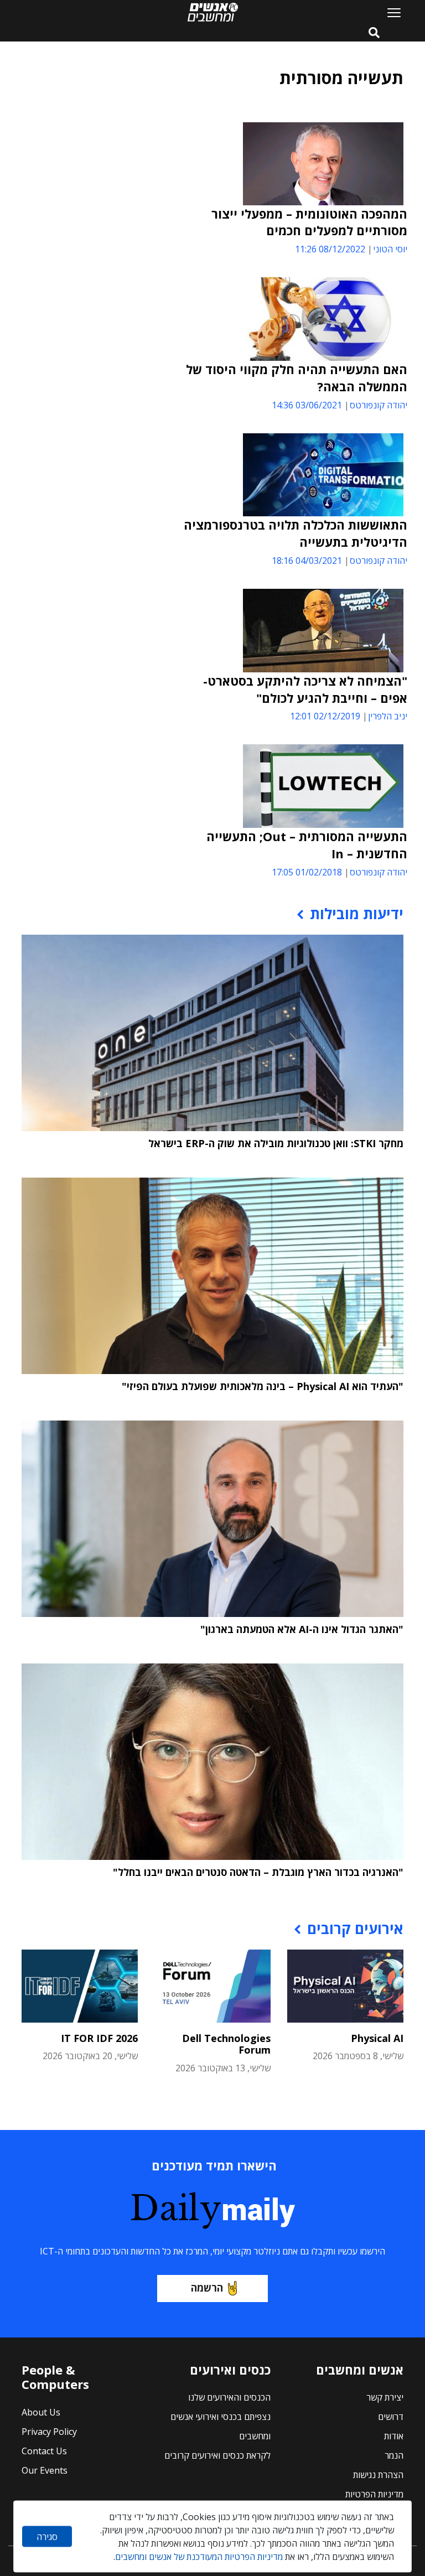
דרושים (391, 2417)
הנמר (394, 2455)
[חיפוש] (374, 33)
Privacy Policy (49, 2432)
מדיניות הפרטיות (374, 2494)
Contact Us (44, 2451)
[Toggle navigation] (390, 12)
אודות (394, 2436)
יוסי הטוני (390, 249)
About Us (41, 2412)
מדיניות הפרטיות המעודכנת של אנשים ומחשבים (199, 2557)
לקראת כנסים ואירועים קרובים (217, 2455)
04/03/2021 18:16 (307, 561)
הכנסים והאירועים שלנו (229, 2397)
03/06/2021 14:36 (307, 405)
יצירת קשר (385, 2397)
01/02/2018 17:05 (307, 872)
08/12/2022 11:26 (330, 249)
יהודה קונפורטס (379, 405)
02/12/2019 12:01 (325, 716)
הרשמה (207, 2288)
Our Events (45, 2470)
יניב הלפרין (388, 716)
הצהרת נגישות (378, 2475)
